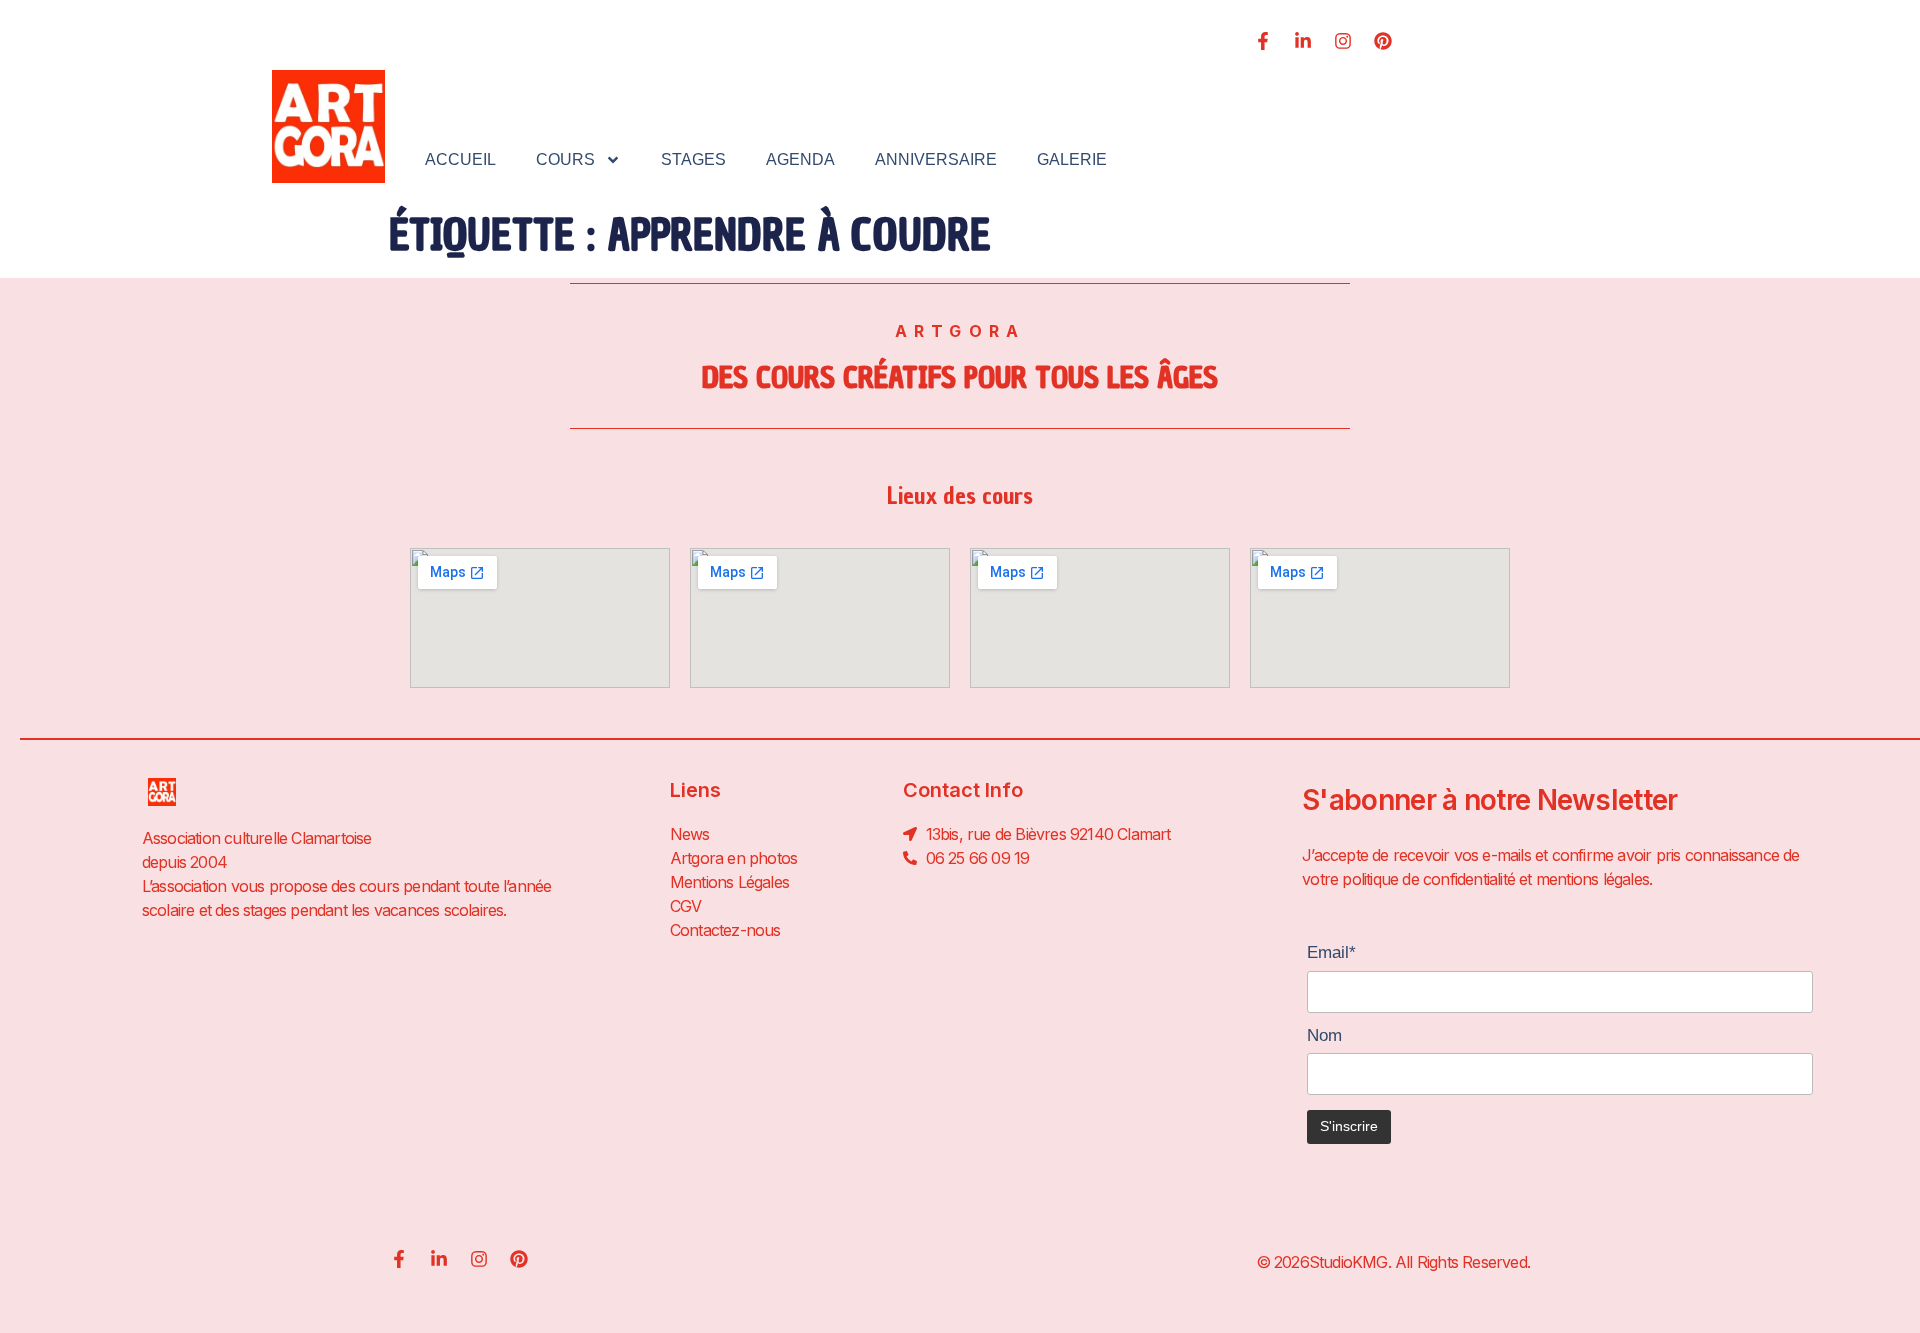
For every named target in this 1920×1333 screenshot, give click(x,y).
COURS (565, 159)
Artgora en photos (733, 858)
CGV (686, 906)
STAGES (693, 159)
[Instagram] (1343, 41)
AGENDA (800, 159)
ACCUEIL (460, 159)
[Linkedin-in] (1303, 41)
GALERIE (1072, 159)
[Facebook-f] (1263, 41)
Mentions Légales (729, 882)
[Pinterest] (1383, 41)
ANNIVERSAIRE (936, 159)
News (690, 834)
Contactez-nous (725, 930)
